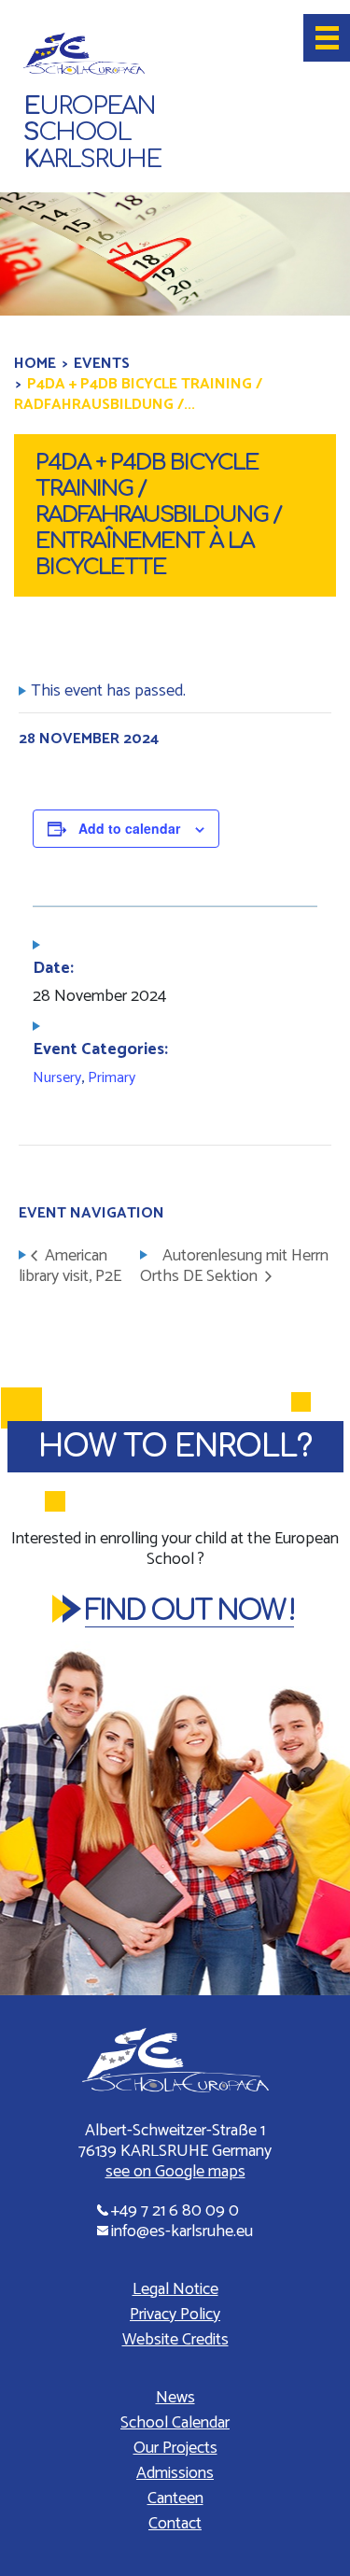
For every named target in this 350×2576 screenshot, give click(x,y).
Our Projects (175, 2448)
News (175, 2398)
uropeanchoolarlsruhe (92, 133)
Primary (112, 1078)
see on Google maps (175, 2172)
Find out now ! (189, 1611)
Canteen (175, 2499)
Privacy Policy (175, 2315)
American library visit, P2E (70, 1267)
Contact (175, 2524)
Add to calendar (129, 828)
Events (102, 364)
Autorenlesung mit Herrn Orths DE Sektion (234, 1267)
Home (35, 364)
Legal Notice (175, 2289)
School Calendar (175, 2423)
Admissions (175, 2473)
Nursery (57, 1078)
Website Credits (175, 2340)
